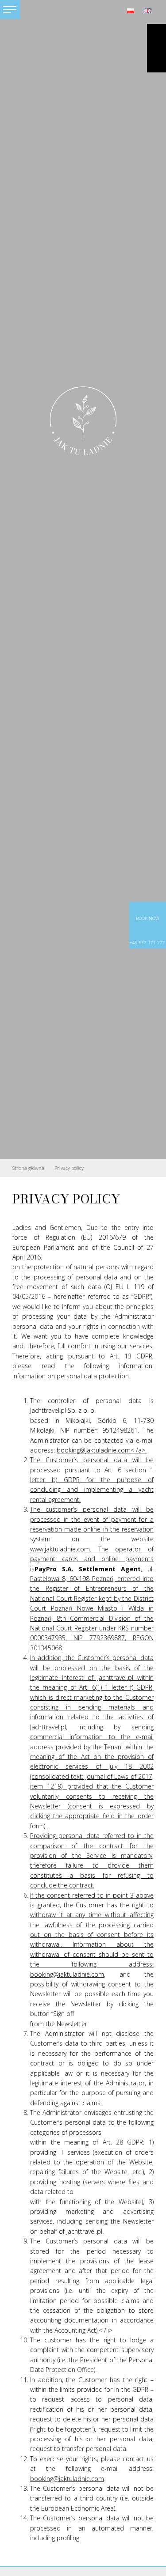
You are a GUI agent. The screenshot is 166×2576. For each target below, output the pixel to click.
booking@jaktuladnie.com (67, 1974)
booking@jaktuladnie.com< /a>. (102, 1450)
